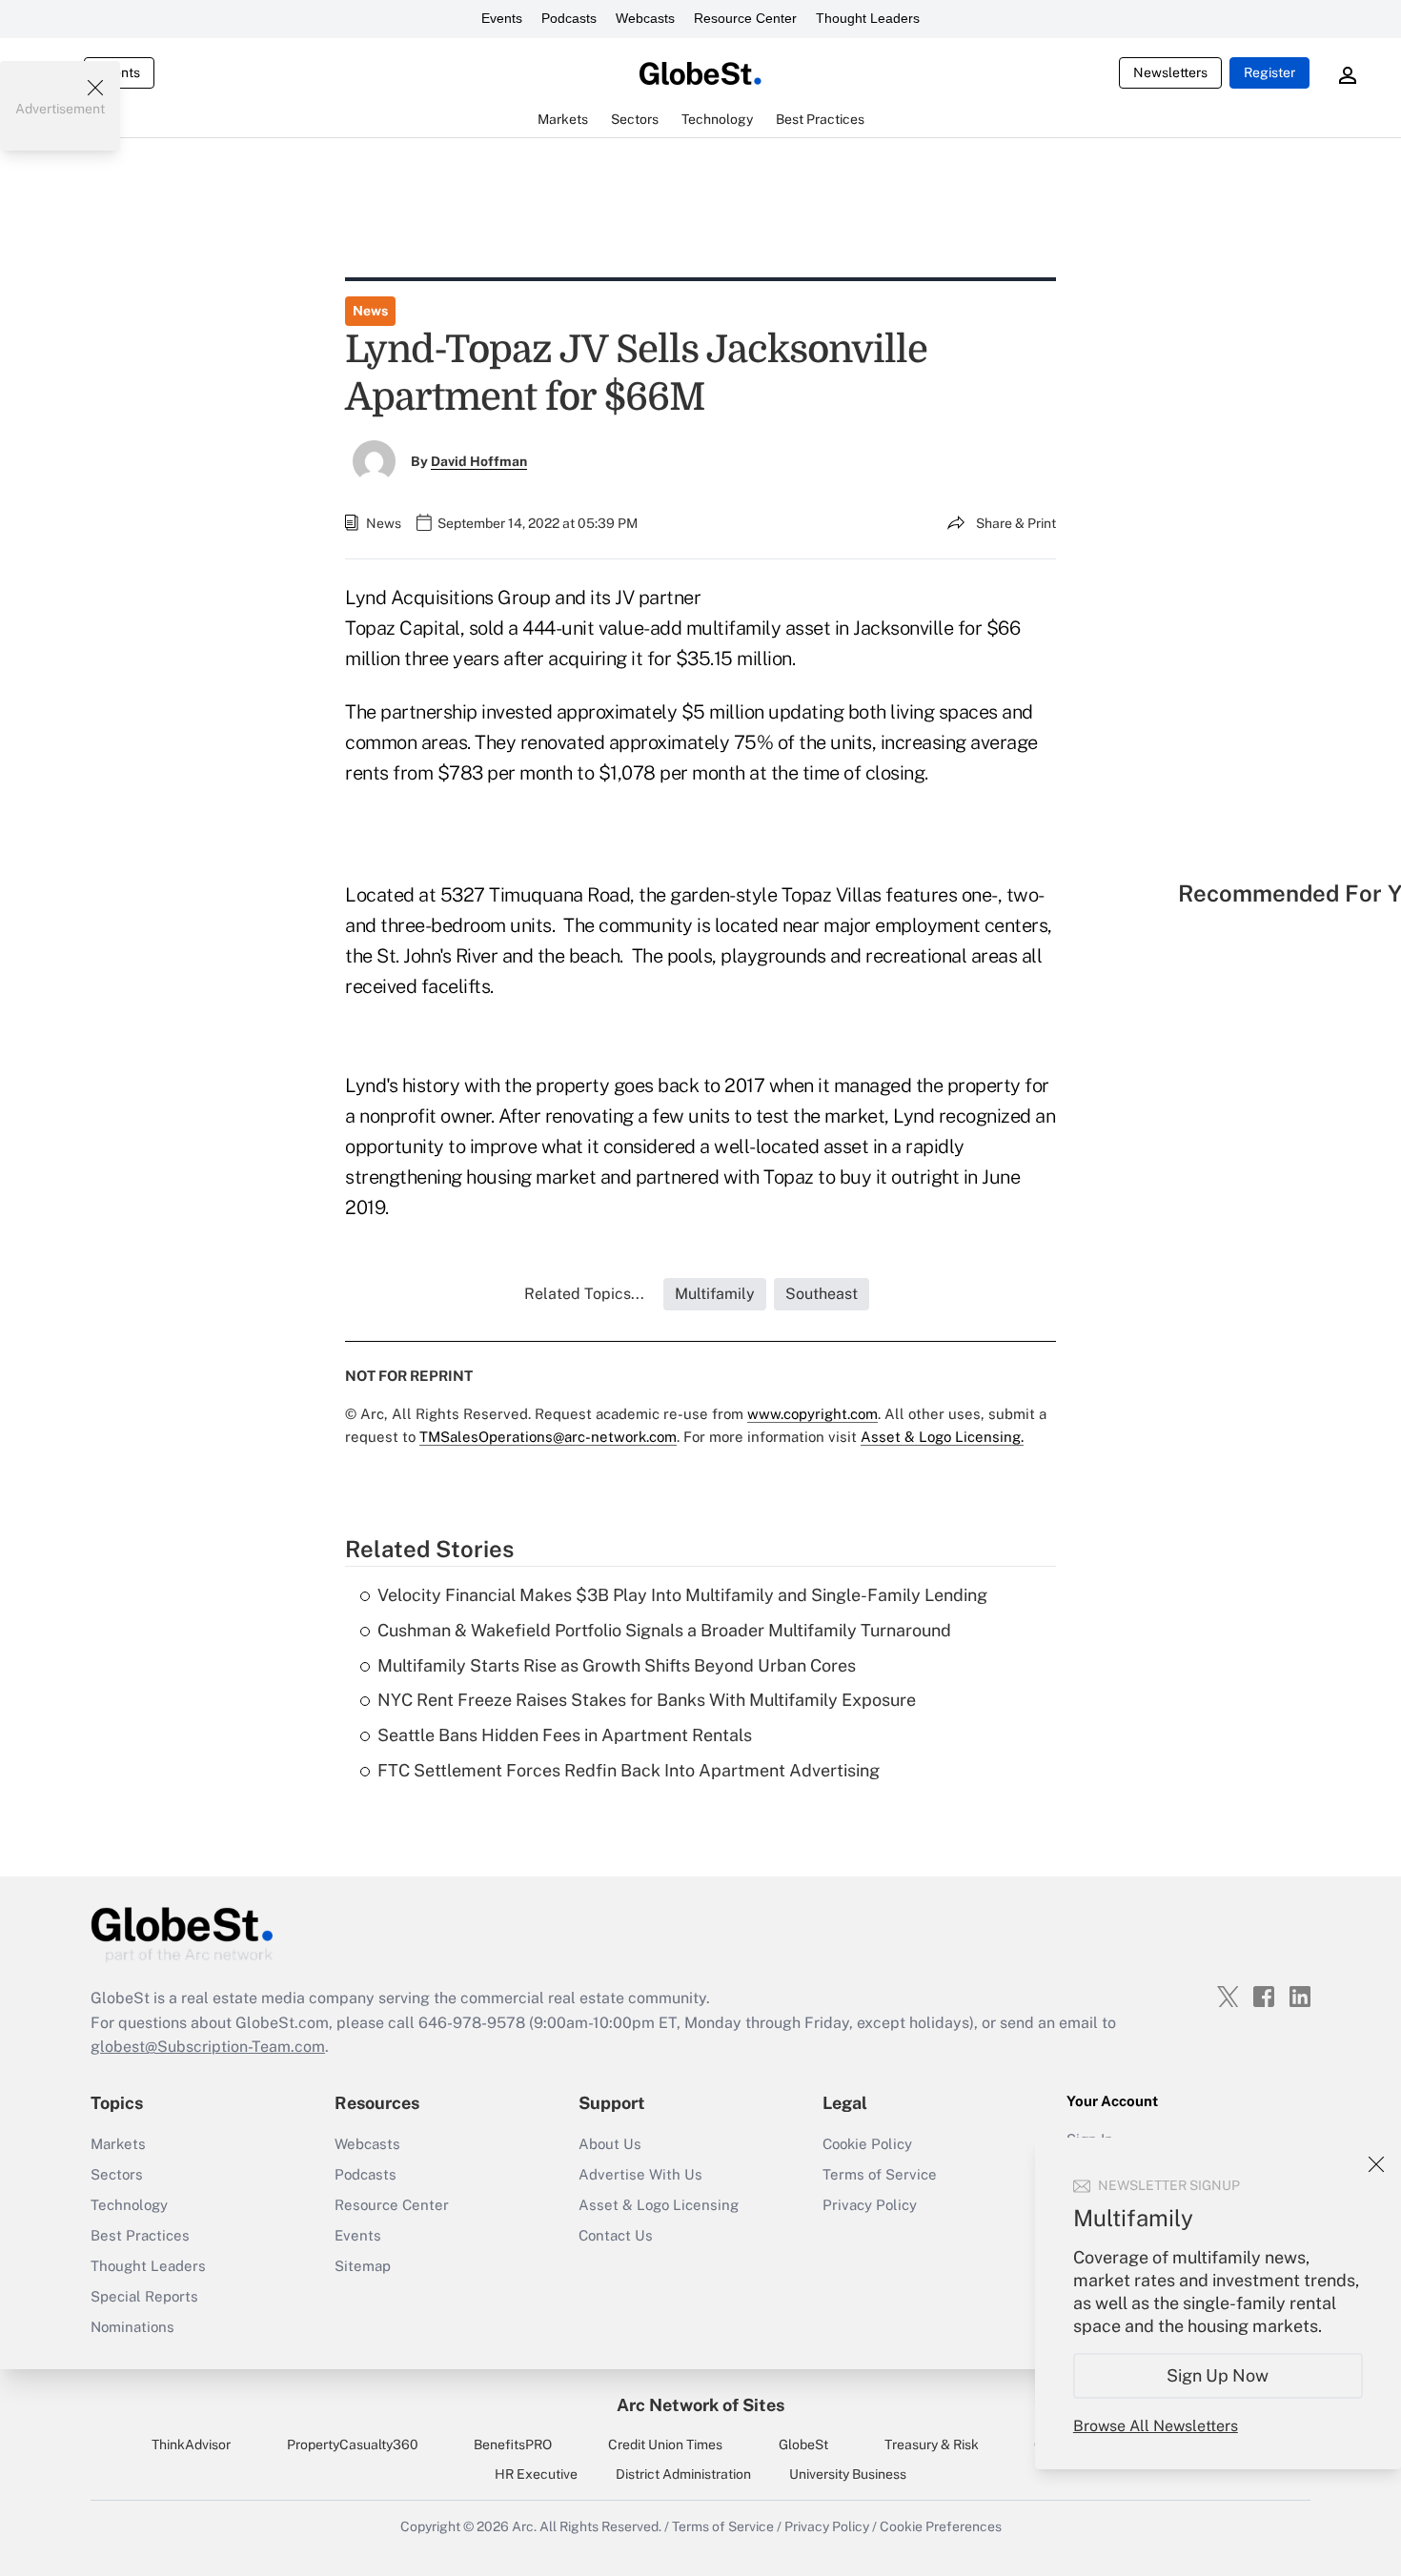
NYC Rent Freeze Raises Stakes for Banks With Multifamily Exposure (647, 1700)
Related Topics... (584, 1294)
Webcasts (645, 18)
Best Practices (140, 2235)
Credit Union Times (665, 2444)
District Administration (683, 2474)
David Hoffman (479, 461)
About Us (610, 2144)
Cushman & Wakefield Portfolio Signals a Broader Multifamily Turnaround (664, 1630)
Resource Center (745, 18)
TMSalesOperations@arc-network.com (548, 1437)
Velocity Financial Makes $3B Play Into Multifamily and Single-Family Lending (682, 1595)
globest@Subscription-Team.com (208, 2047)
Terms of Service (880, 2174)
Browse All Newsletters (1156, 2426)
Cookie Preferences (941, 2526)
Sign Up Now (1218, 2375)
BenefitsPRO (513, 2444)
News (370, 311)
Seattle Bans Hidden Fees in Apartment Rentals (565, 1735)
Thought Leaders (868, 18)
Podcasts (569, 18)
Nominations (132, 2327)
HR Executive (536, 2474)
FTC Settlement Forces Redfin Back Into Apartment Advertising (629, 1770)
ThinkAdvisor (191, 2444)
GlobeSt (803, 2444)
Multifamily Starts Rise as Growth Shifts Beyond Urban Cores (617, 1665)
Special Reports (144, 2296)
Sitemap (363, 2266)
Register (1269, 72)
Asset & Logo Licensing (659, 2205)
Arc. (524, 2526)
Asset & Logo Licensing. (942, 1437)
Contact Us (616, 2235)
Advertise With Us (640, 2174)
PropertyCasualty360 (353, 2444)
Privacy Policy (870, 2205)
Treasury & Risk (932, 2444)
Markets (118, 2144)
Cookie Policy (867, 2144)
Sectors (117, 2174)
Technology (129, 2205)
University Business (848, 2474)
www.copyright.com (812, 1414)
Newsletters (1170, 72)
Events (502, 18)
